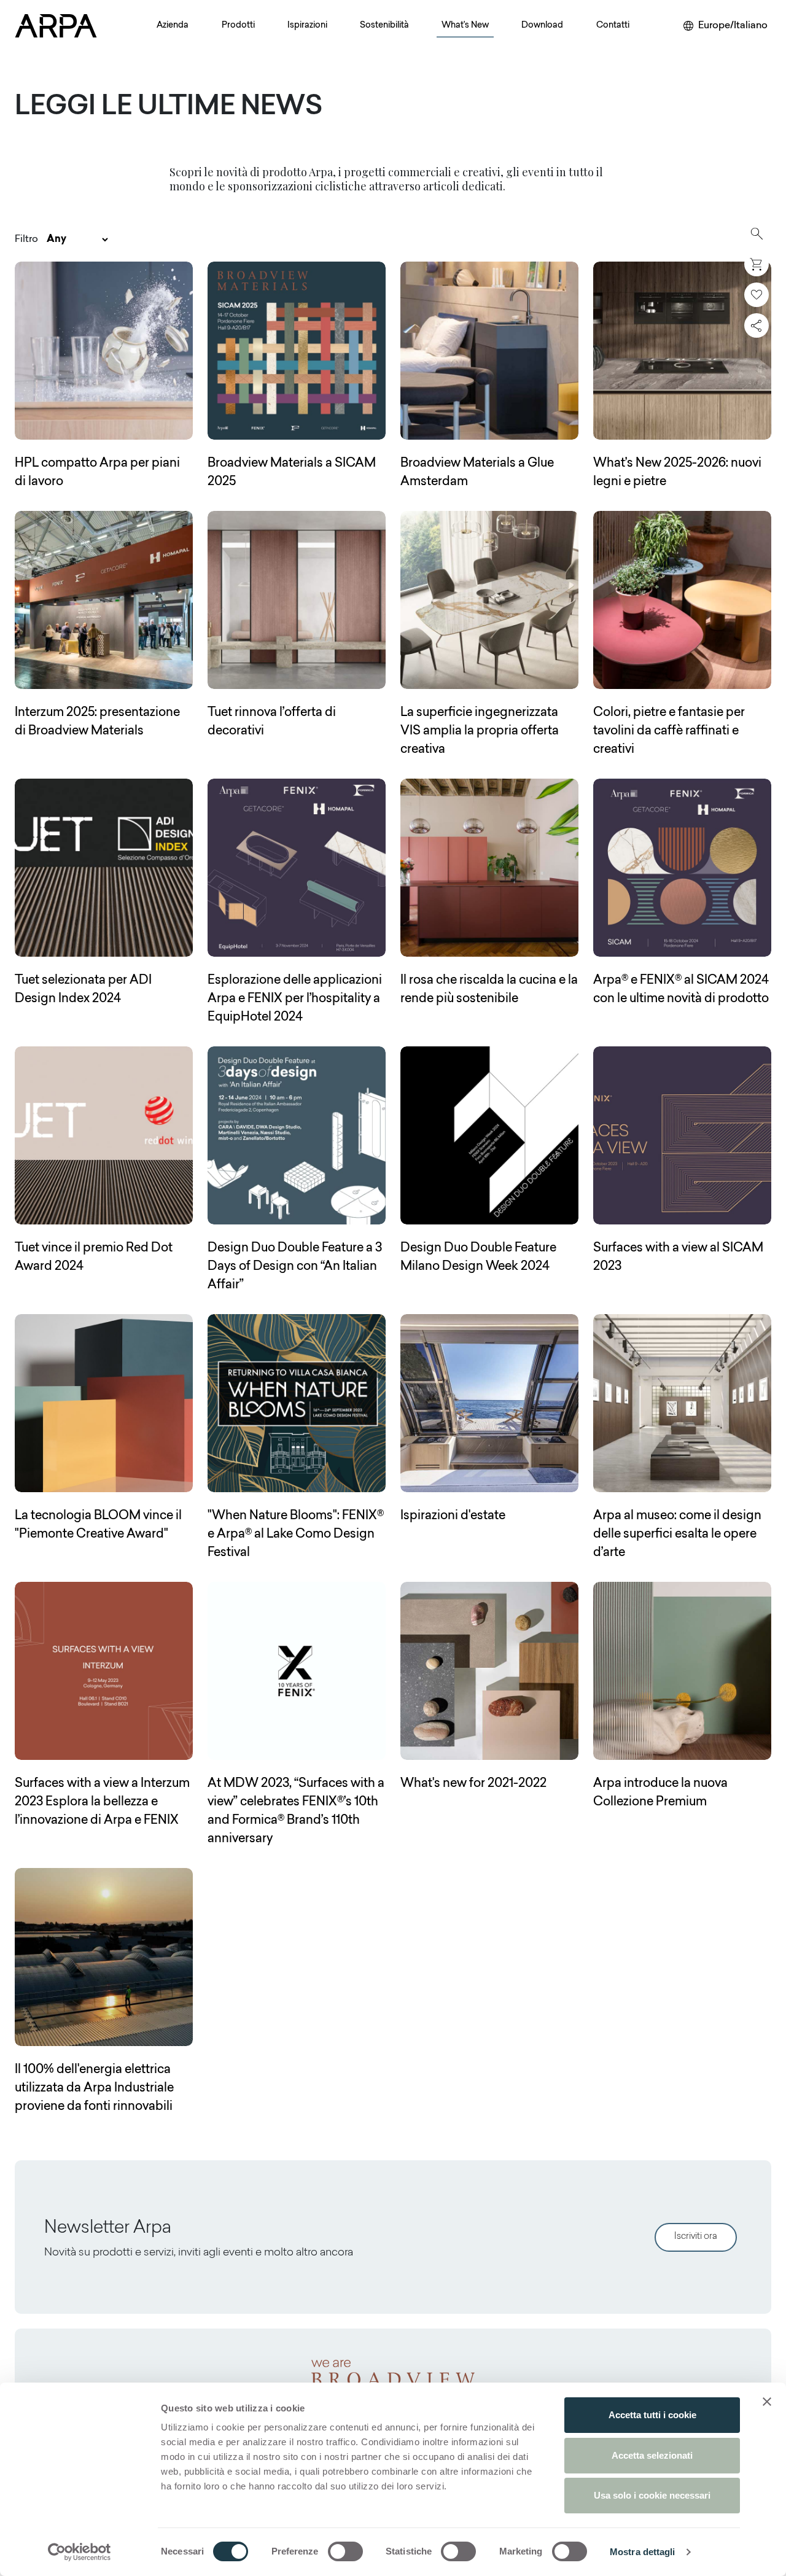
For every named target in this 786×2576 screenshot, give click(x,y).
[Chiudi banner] (767, 2402)
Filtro (26, 239)
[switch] (345, 2551)
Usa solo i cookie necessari (652, 2495)
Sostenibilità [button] (384, 26)
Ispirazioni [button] (307, 26)
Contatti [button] (613, 26)
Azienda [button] (173, 26)
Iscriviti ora (696, 2237)
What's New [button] (465, 26)
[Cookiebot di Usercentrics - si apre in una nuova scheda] (80, 2552)
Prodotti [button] (238, 26)
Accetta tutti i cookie (652, 2415)
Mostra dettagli (643, 2552)
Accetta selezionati (652, 2455)
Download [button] (542, 26)
